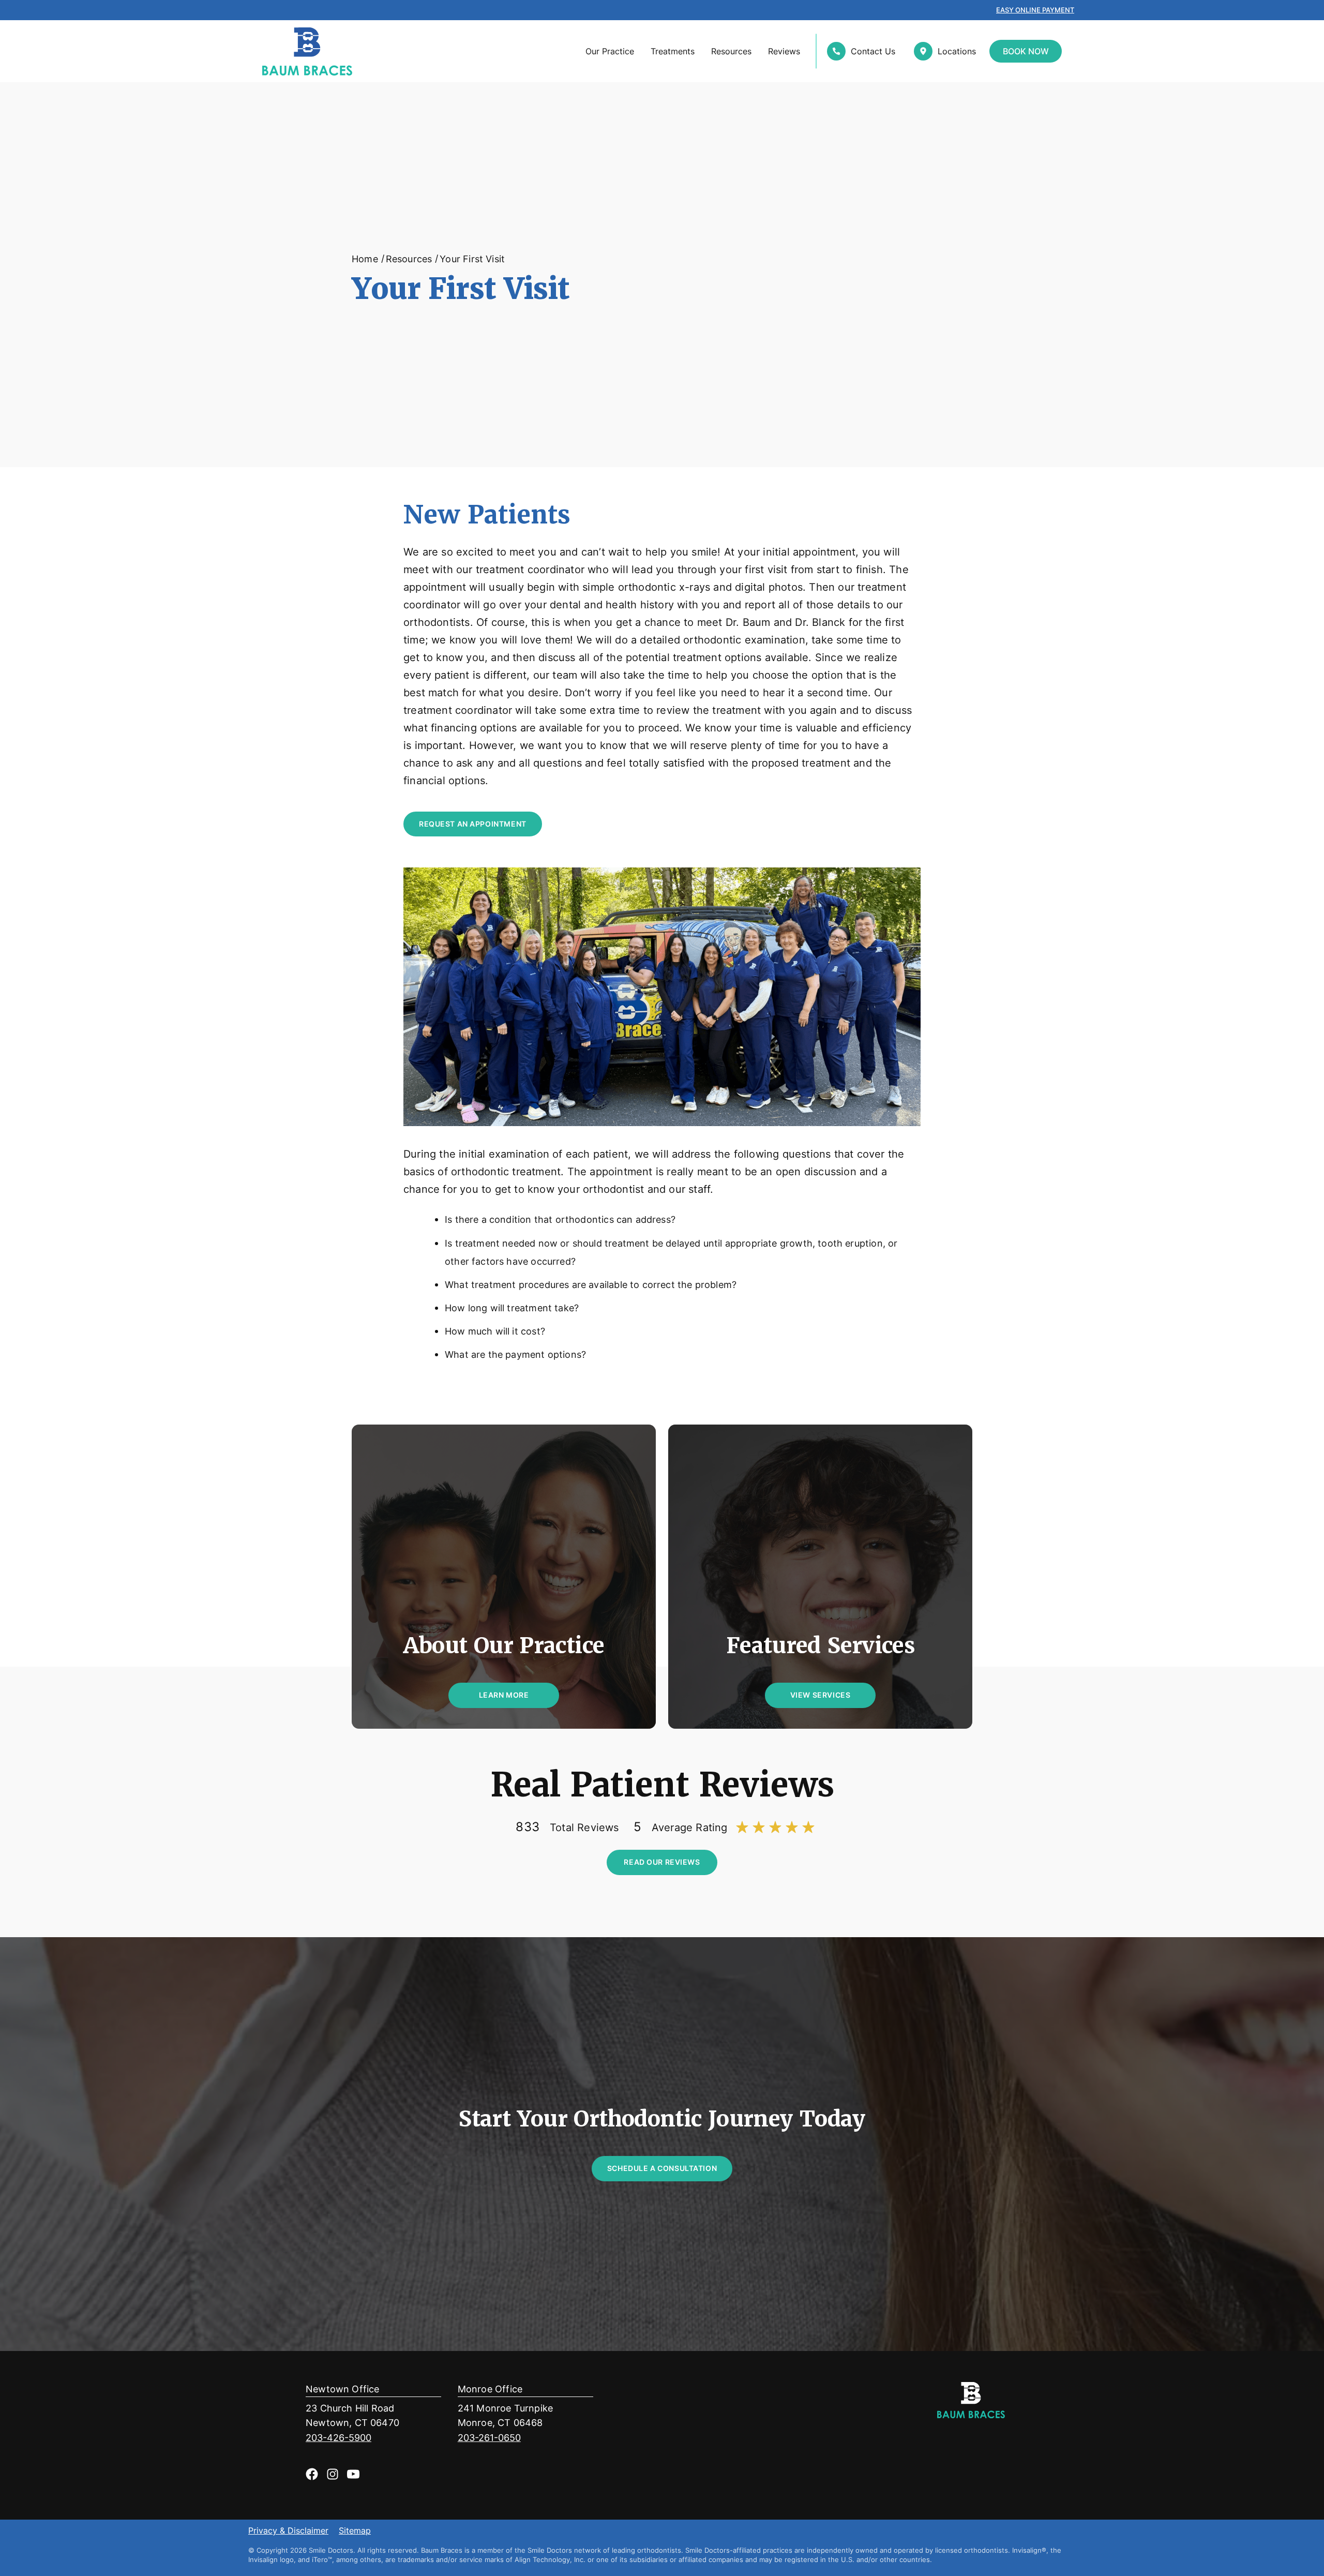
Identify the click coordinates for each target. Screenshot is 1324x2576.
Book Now (1026, 51)
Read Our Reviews (662, 1862)
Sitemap (355, 2531)
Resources (731, 51)
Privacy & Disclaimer (288, 2531)
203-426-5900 (338, 2438)
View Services (821, 1695)
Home (365, 259)
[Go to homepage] (302, 51)
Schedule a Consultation (662, 2168)
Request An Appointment (473, 824)
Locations (957, 51)
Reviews (784, 51)
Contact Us (873, 51)
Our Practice (610, 51)
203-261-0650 (489, 2438)
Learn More (504, 1695)
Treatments (673, 51)
